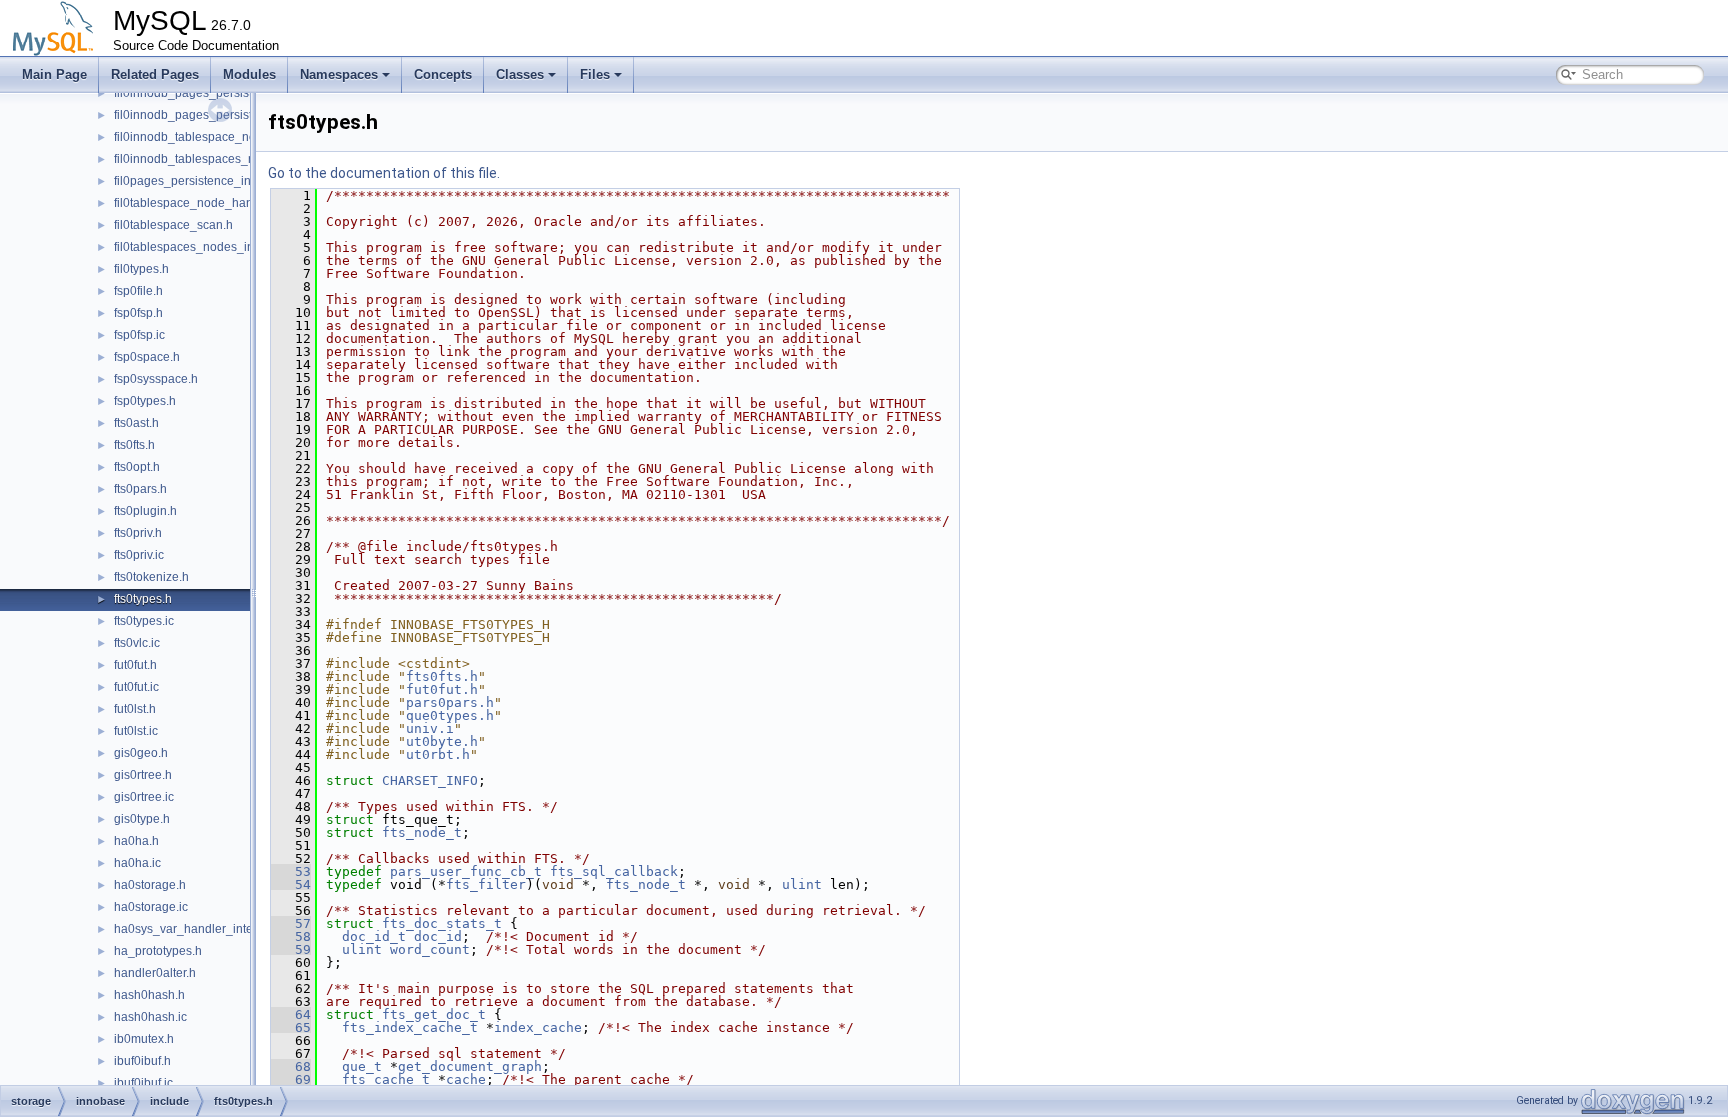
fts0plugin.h (145, 511)
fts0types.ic (144, 621)
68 (291, 1066)
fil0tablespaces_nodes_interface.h (207, 247)
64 (291, 1014)
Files (595, 74)
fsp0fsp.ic (139, 335)
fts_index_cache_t (410, 1027)
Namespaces (339, 74)
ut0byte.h (442, 741)
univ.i (430, 728)
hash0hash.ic (150, 1017)
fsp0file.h (138, 291)
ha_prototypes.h (158, 951)
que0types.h (450, 715)
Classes (520, 74)
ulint (802, 884)
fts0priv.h (138, 533)
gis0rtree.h (143, 775)
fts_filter (486, 884)
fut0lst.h (135, 709)
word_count (430, 949)
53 (291, 871)
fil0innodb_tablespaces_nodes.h (203, 159)
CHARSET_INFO (430, 780)
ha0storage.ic (151, 907)
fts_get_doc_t (434, 1014)
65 (291, 1027)
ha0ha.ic (137, 863)
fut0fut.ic (136, 687)
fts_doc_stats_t (442, 923)
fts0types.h (143, 599)
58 (291, 936)
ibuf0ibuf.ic (143, 1083)
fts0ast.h (136, 423)
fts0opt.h (137, 467)
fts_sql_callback (614, 871)
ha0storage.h (150, 885)
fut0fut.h (135, 665)
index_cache (538, 1027)
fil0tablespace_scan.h (173, 225)
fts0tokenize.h (151, 577)
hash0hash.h (149, 995)
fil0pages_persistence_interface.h (206, 181)
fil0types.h (141, 269)
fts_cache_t (386, 1079)
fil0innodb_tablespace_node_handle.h (219, 137)
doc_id (438, 936)
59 (291, 949)
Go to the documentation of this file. (384, 173)
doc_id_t (374, 936)
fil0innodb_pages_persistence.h (201, 93)
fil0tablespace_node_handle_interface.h (224, 203)
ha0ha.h (136, 841)
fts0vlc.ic (137, 643)
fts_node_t (422, 832)
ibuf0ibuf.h (142, 1061)
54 (291, 884)
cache (466, 1079)
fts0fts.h (134, 445)
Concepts (443, 74)
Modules (249, 74)
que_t (362, 1066)
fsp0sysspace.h (156, 379)
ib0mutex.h (144, 1039)
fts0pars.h (140, 489)
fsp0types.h (145, 401)
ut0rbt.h (438, 754)
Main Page (54, 74)
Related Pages (155, 74)
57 (291, 923)
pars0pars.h (450, 702)
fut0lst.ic (136, 731)
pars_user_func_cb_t (466, 871)
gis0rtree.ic (144, 797)
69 (291, 1079)
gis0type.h (142, 819)
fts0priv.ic (139, 555)
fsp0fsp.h (138, 313)
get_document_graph (470, 1066)
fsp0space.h (147, 357)
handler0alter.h (155, 973)
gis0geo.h (141, 753)
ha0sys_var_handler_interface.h (202, 929)
